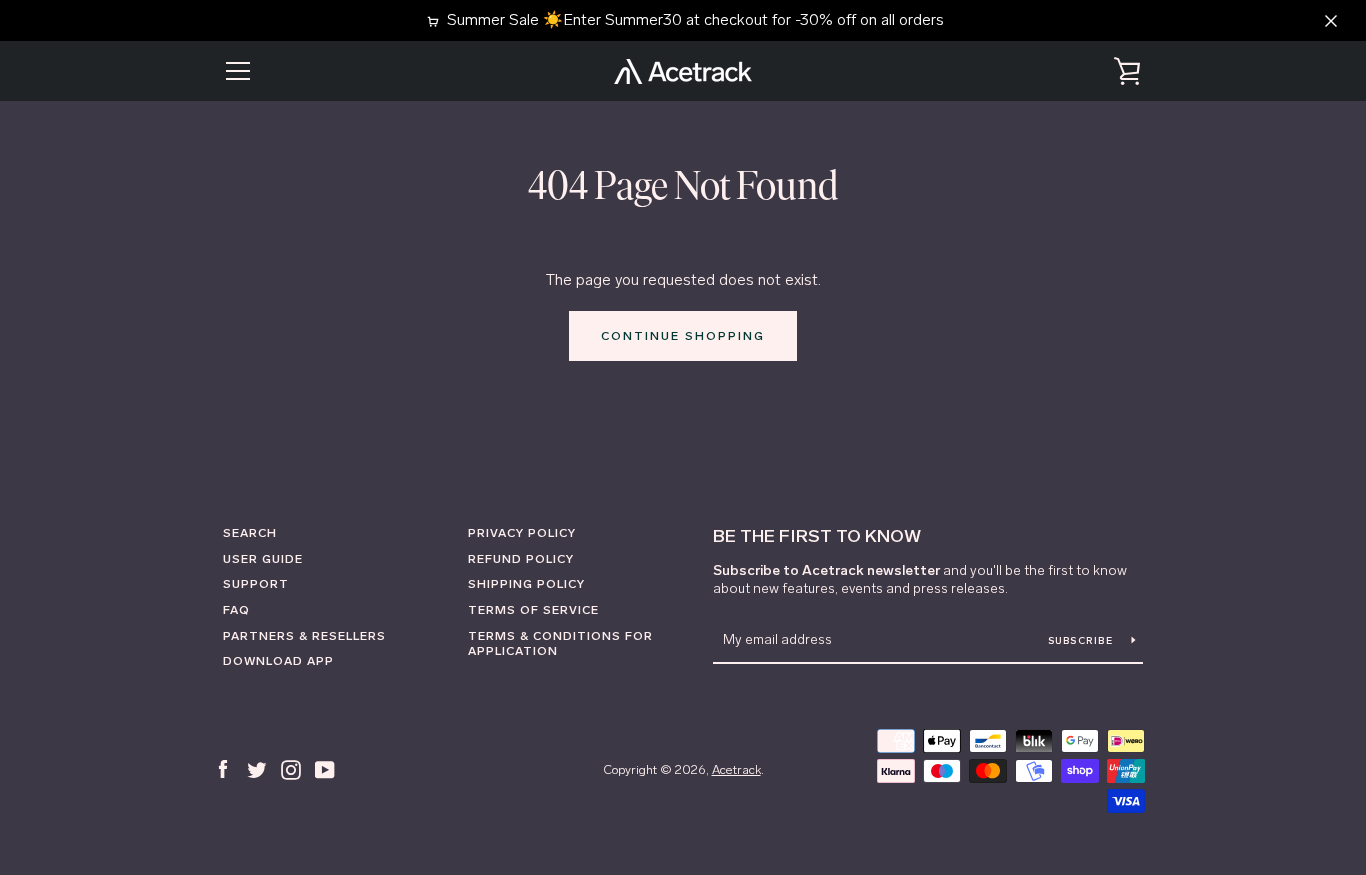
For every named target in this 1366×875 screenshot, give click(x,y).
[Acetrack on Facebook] (223, 768)
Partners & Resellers (304, 636)
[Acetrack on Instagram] (291, 768)
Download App (278, 661)
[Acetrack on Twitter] (257, 768)
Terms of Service (533, 610)
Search (250, 533)
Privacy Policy (522, 533)
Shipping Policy (526, 584)
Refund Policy (521, 559)
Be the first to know (817, 536)
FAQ (236, 610)
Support (256, 584)
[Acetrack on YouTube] (325, 768)
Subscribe (1082, 641)
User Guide (263, 559)
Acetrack (736, 769)
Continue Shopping (683, 336)
